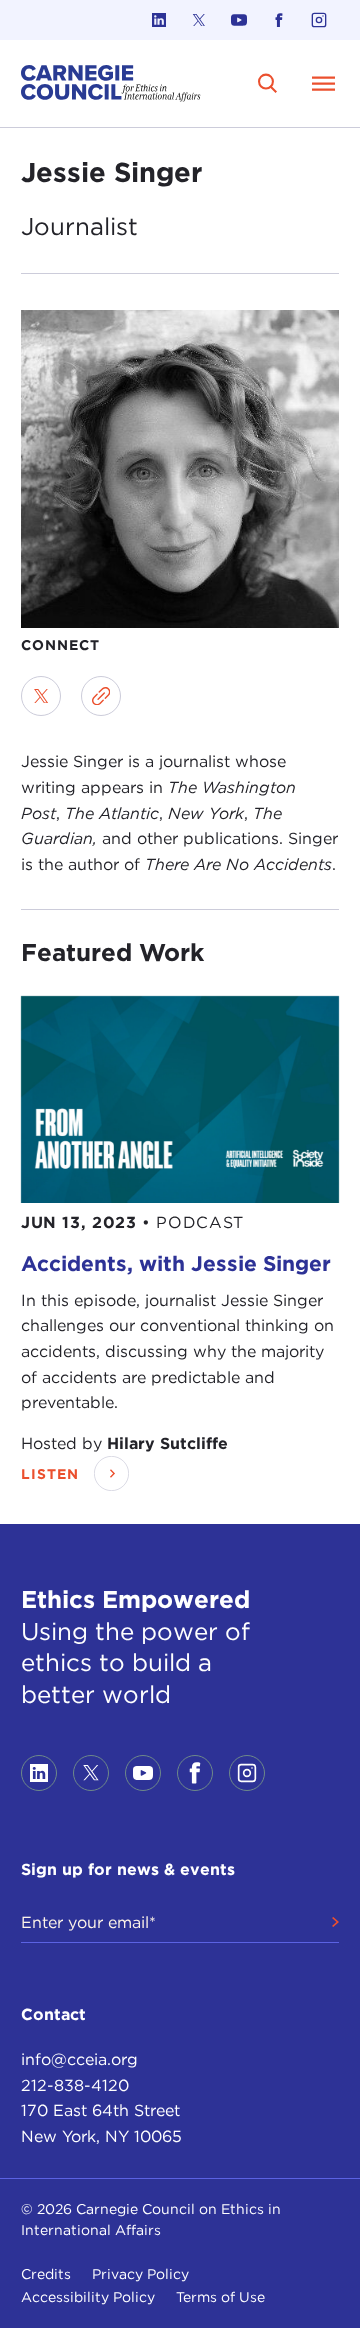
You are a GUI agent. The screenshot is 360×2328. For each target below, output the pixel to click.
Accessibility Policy (88, 2297)
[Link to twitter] (199, 20)
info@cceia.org (79, 2059)
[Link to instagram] (319, 20)
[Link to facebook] (279, 20)
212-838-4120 (75, 2085)
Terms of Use (220, 2297)
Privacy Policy (140, 2274)
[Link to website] (101, 696)
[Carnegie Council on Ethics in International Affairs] (111, 83)
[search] (268, 83)
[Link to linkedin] (159, 20)
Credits (46, 2274)
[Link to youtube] (239, 20)
